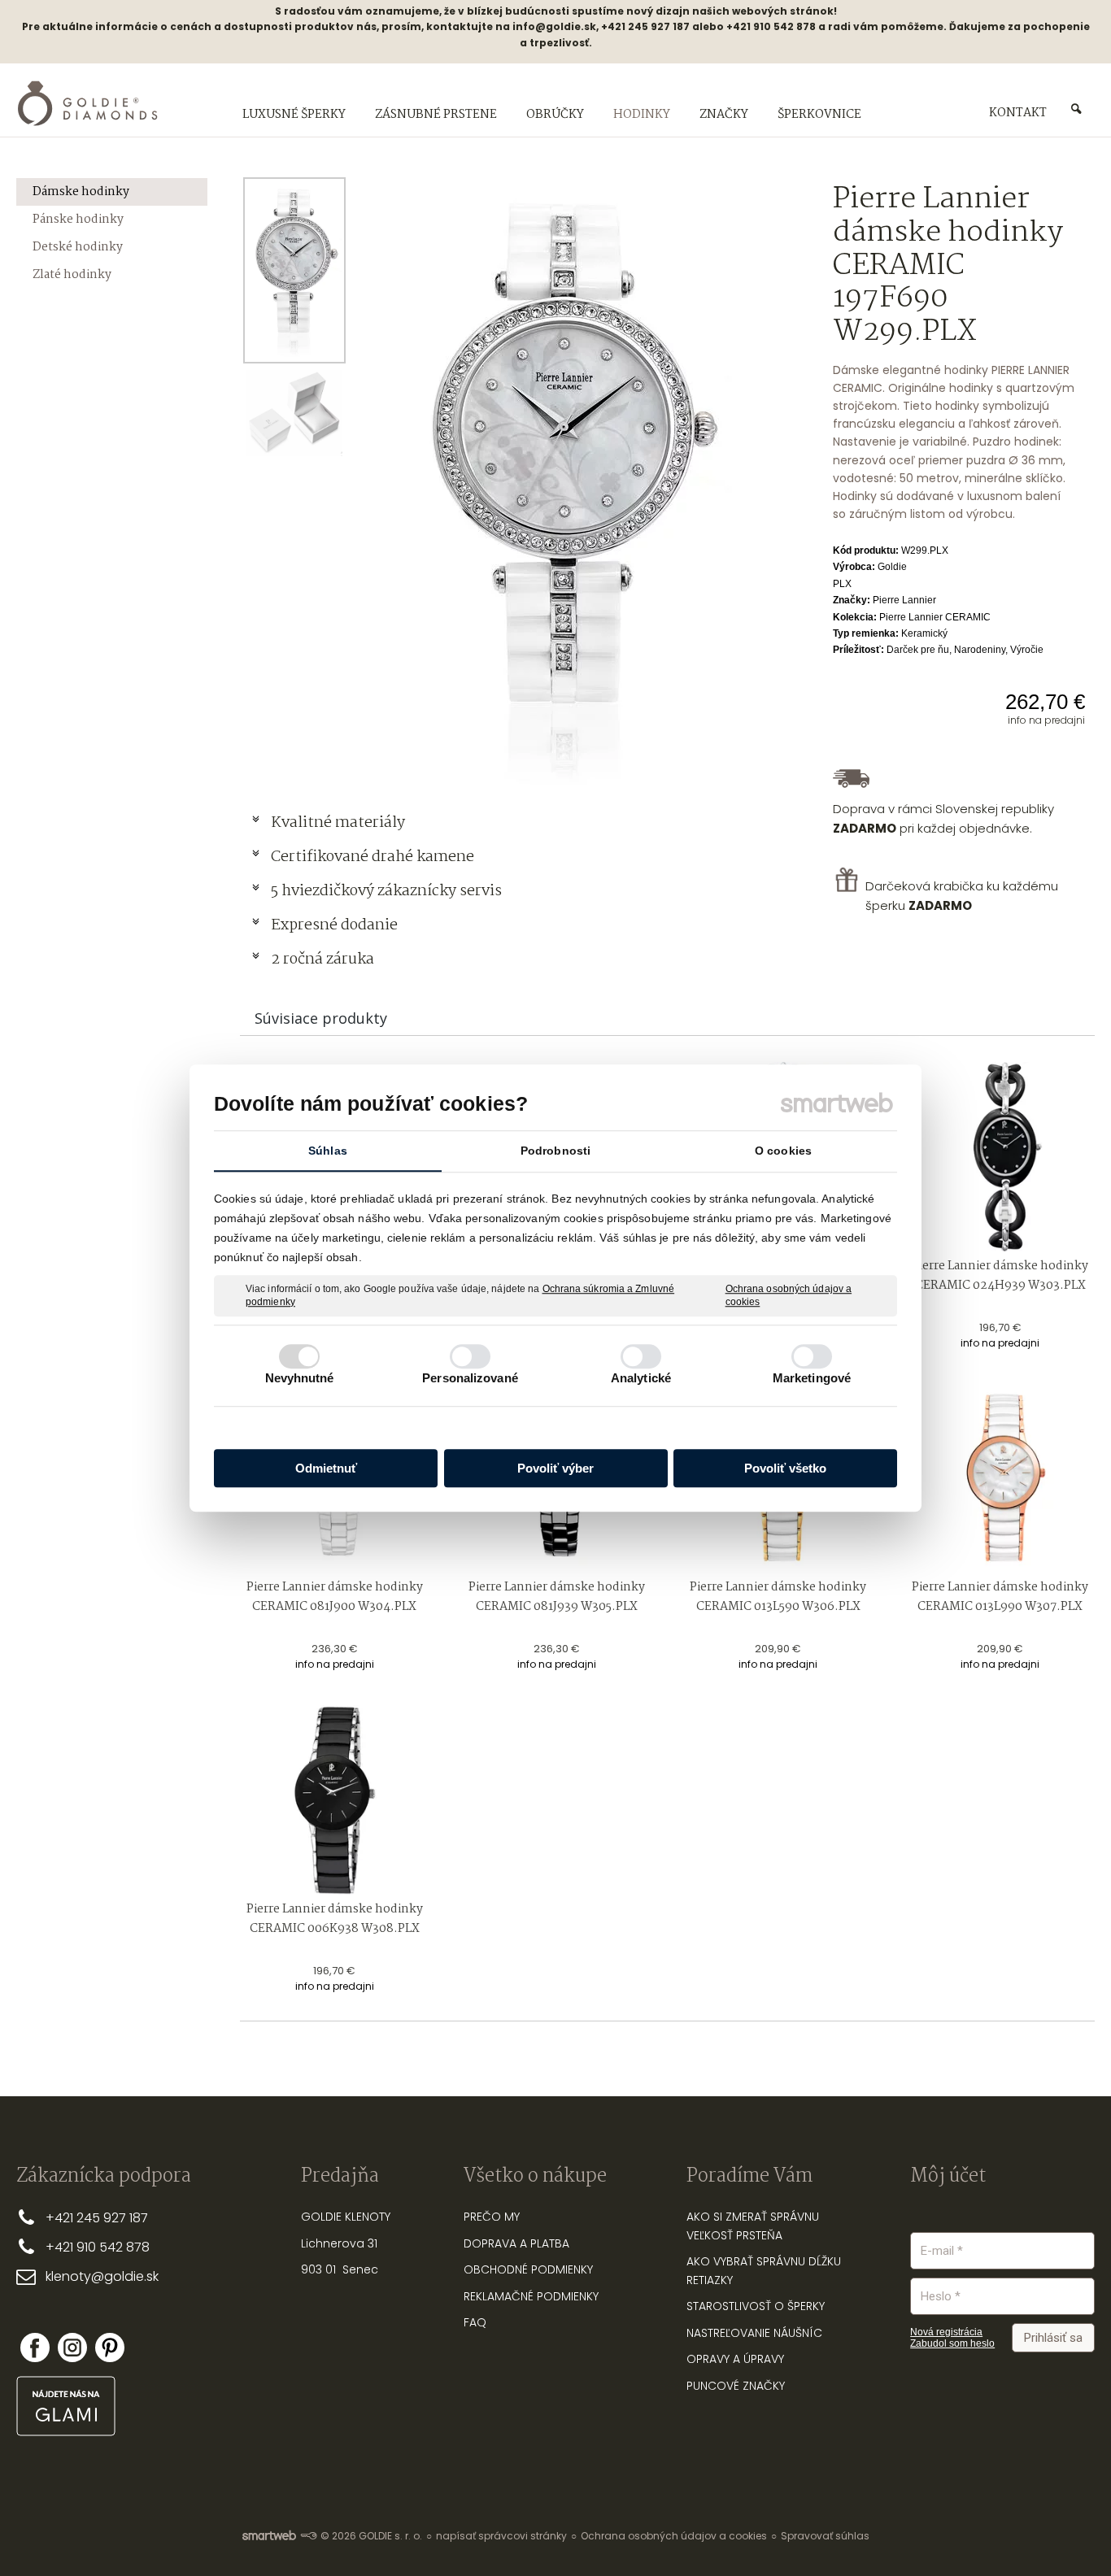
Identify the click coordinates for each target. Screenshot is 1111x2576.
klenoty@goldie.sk (102, 2276)
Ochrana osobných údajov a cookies (789, 1295)
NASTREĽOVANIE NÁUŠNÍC (754, 2333)
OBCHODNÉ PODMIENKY (528, 2269)
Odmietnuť (326, 1468)
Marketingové (812, 1378)
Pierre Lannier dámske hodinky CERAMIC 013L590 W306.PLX (779, 1597)
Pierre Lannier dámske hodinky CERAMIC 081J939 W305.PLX (558, 1597)
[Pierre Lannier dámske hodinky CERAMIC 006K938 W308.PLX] (335, 1800)
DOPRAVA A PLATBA (516, 2243)
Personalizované (470, 1378)
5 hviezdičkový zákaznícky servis (386, 891)
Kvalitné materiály (340, 823)
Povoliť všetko (785, 1468)
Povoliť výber (555, 1468)
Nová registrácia (946, 2332)
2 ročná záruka (322, 959)
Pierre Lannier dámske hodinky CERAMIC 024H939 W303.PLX (1001, 1276)
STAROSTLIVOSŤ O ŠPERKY (756, 2306)
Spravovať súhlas (825, 2536)
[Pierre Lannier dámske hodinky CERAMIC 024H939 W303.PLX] (1000, 1157)
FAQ (475, 2322)
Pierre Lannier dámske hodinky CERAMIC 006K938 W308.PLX (336, 1919)
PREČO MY (492, 2217)
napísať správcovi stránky (501, 2536)
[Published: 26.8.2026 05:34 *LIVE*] (308, 2536)
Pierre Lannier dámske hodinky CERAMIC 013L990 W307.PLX (1001, 1597)
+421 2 (65, 2218)
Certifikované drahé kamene (374, 857)
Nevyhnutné (300, 1378)
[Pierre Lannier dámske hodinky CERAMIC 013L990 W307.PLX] (1000, 1479)
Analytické (641, 1378)
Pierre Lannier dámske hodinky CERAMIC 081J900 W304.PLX (336, 1597)
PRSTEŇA (759, 2235)
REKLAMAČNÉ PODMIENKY (531, 2296)
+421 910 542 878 (98, 2247)
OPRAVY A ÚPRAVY (735, 2359)
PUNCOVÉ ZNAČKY (736, 2386)
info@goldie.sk (554, 26)
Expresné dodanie (334, 925)
